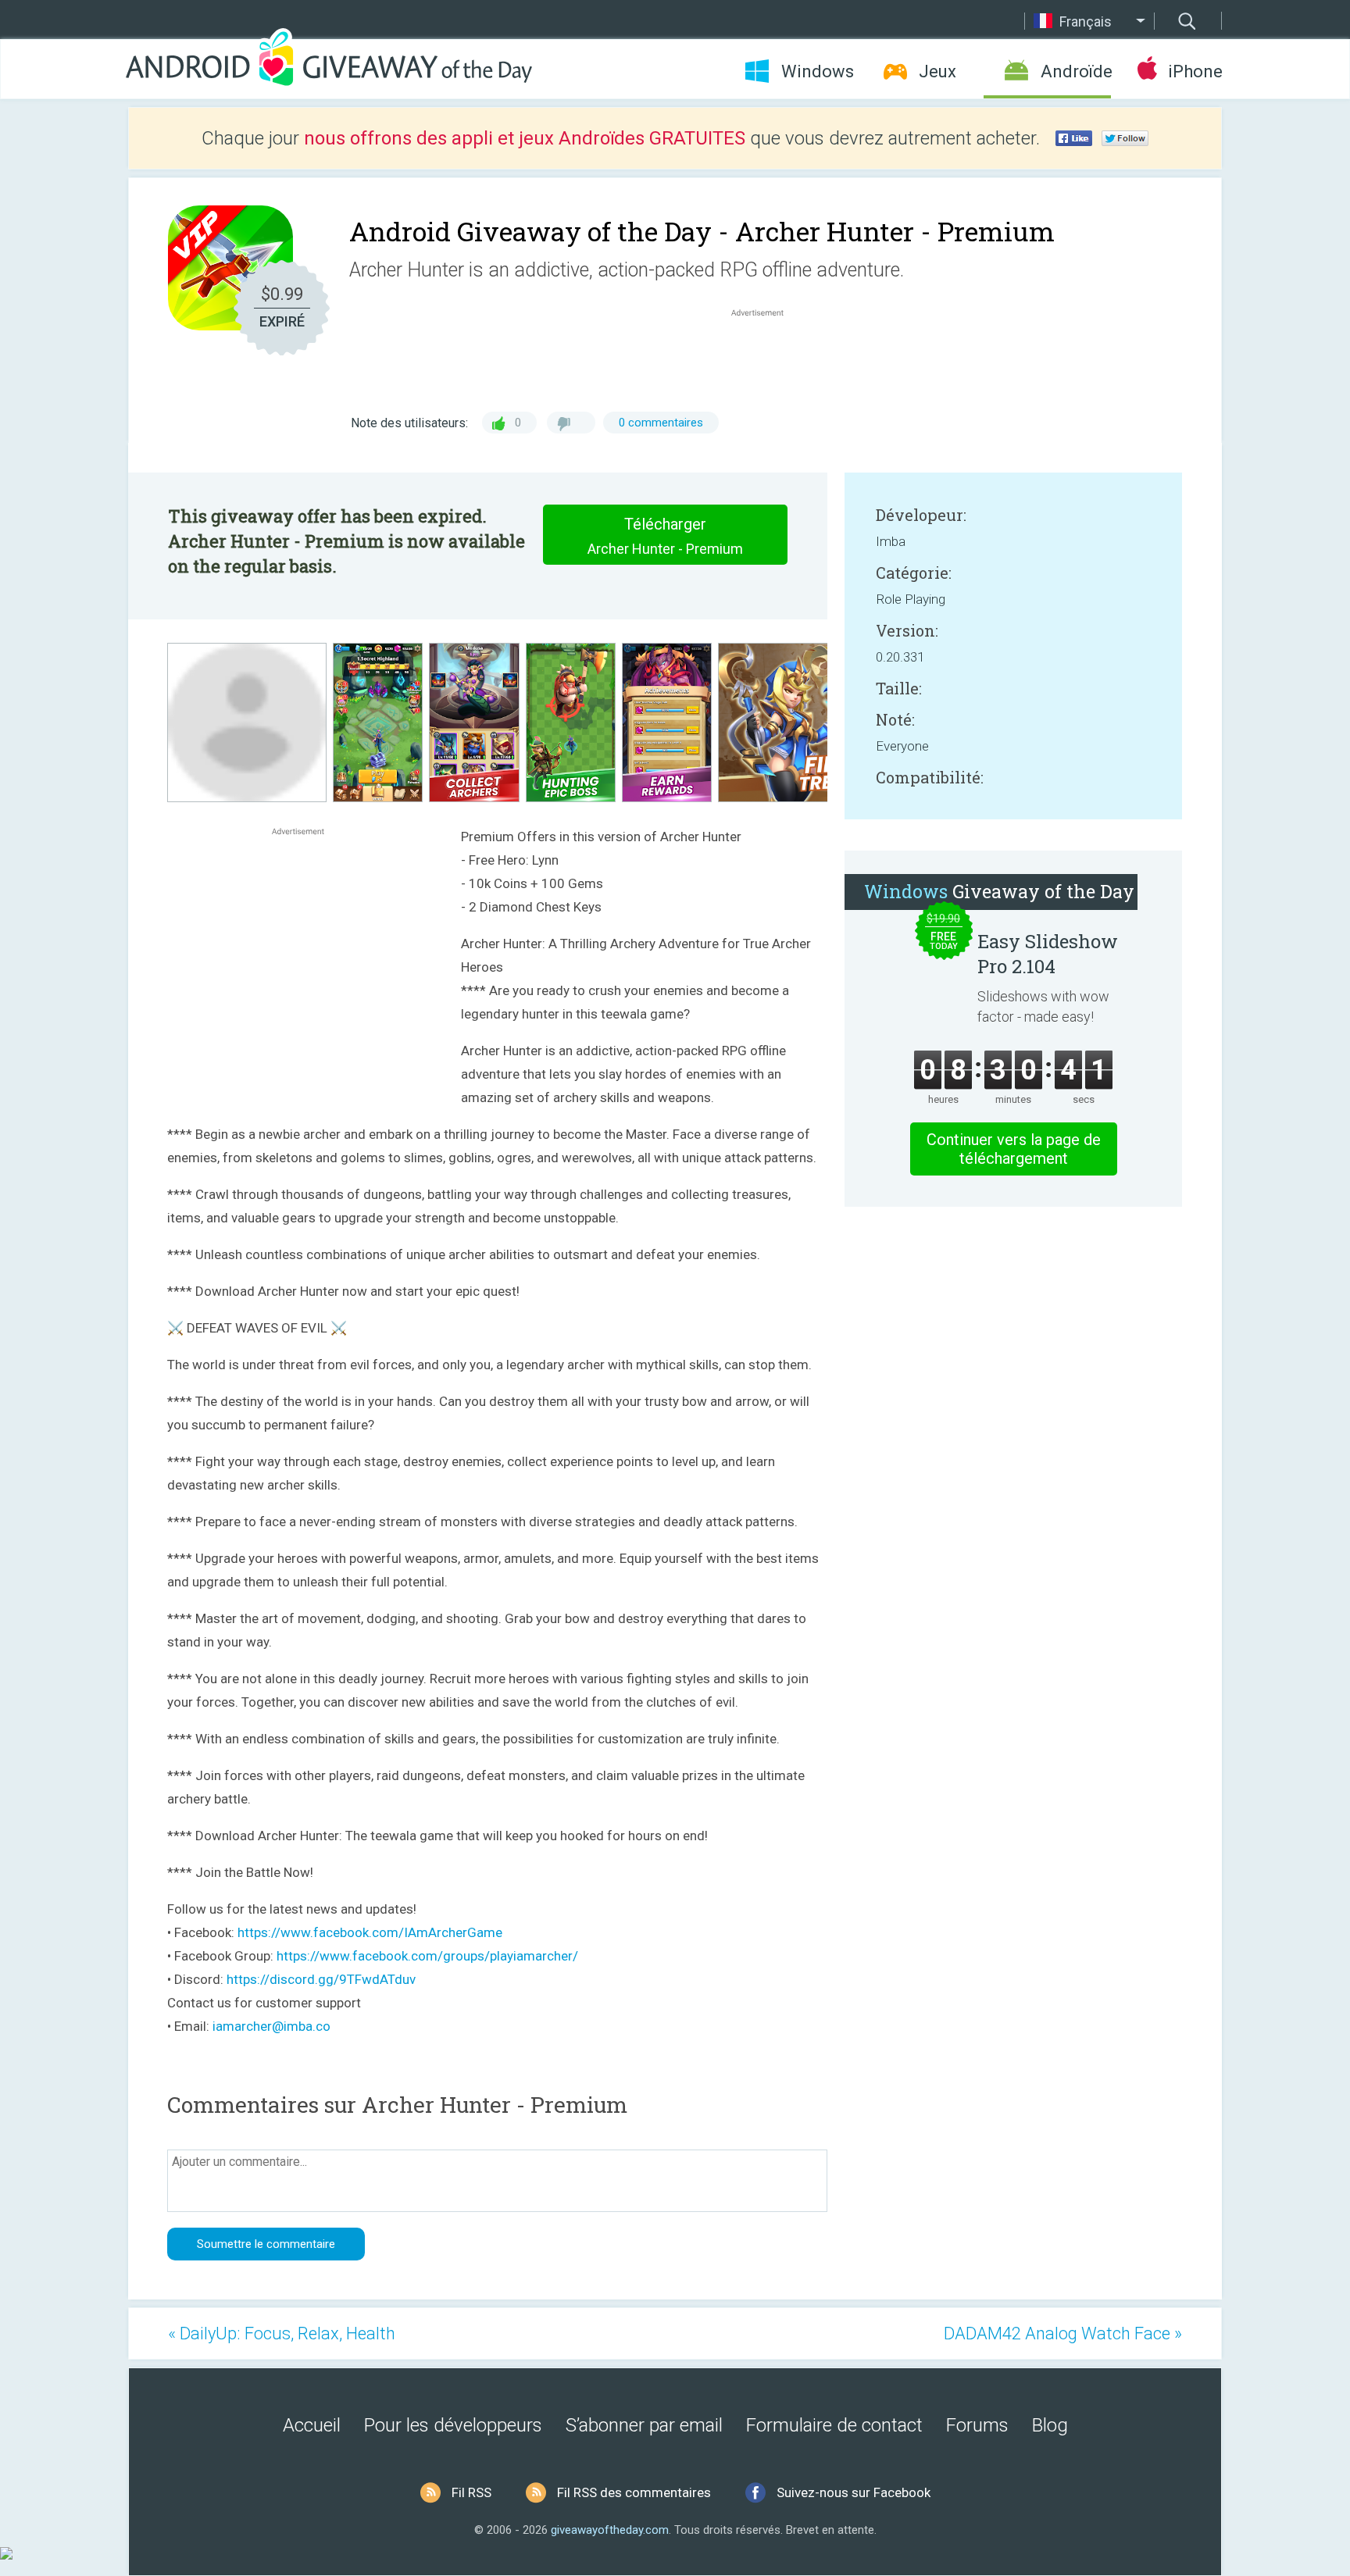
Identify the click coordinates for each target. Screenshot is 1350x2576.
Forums (977, 2425)
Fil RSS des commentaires (634, 2492)
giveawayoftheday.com (610, 2530)
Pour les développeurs (453, 2425)
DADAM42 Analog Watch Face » (1063, 2333)
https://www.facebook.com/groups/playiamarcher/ (427, 1956)
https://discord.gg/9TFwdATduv (321, 1979)
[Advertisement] (766, 358)
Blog (1050, 2425)
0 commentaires (661, 423)
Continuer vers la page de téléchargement (1014, 1149)
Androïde (1076, 71)
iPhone (1195, 71)
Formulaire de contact (834, 2425)
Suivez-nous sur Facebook (854, 2492)
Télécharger (665, 536)
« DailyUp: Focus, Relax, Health (282, 2333)
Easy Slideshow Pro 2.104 (1048, 954)
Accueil (312, 2425)
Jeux (937, 71)
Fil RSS (471, 2492)
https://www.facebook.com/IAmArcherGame (370, 1932)
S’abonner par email (644, 2425)
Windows (818, 71)
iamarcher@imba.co (271, 2026)
